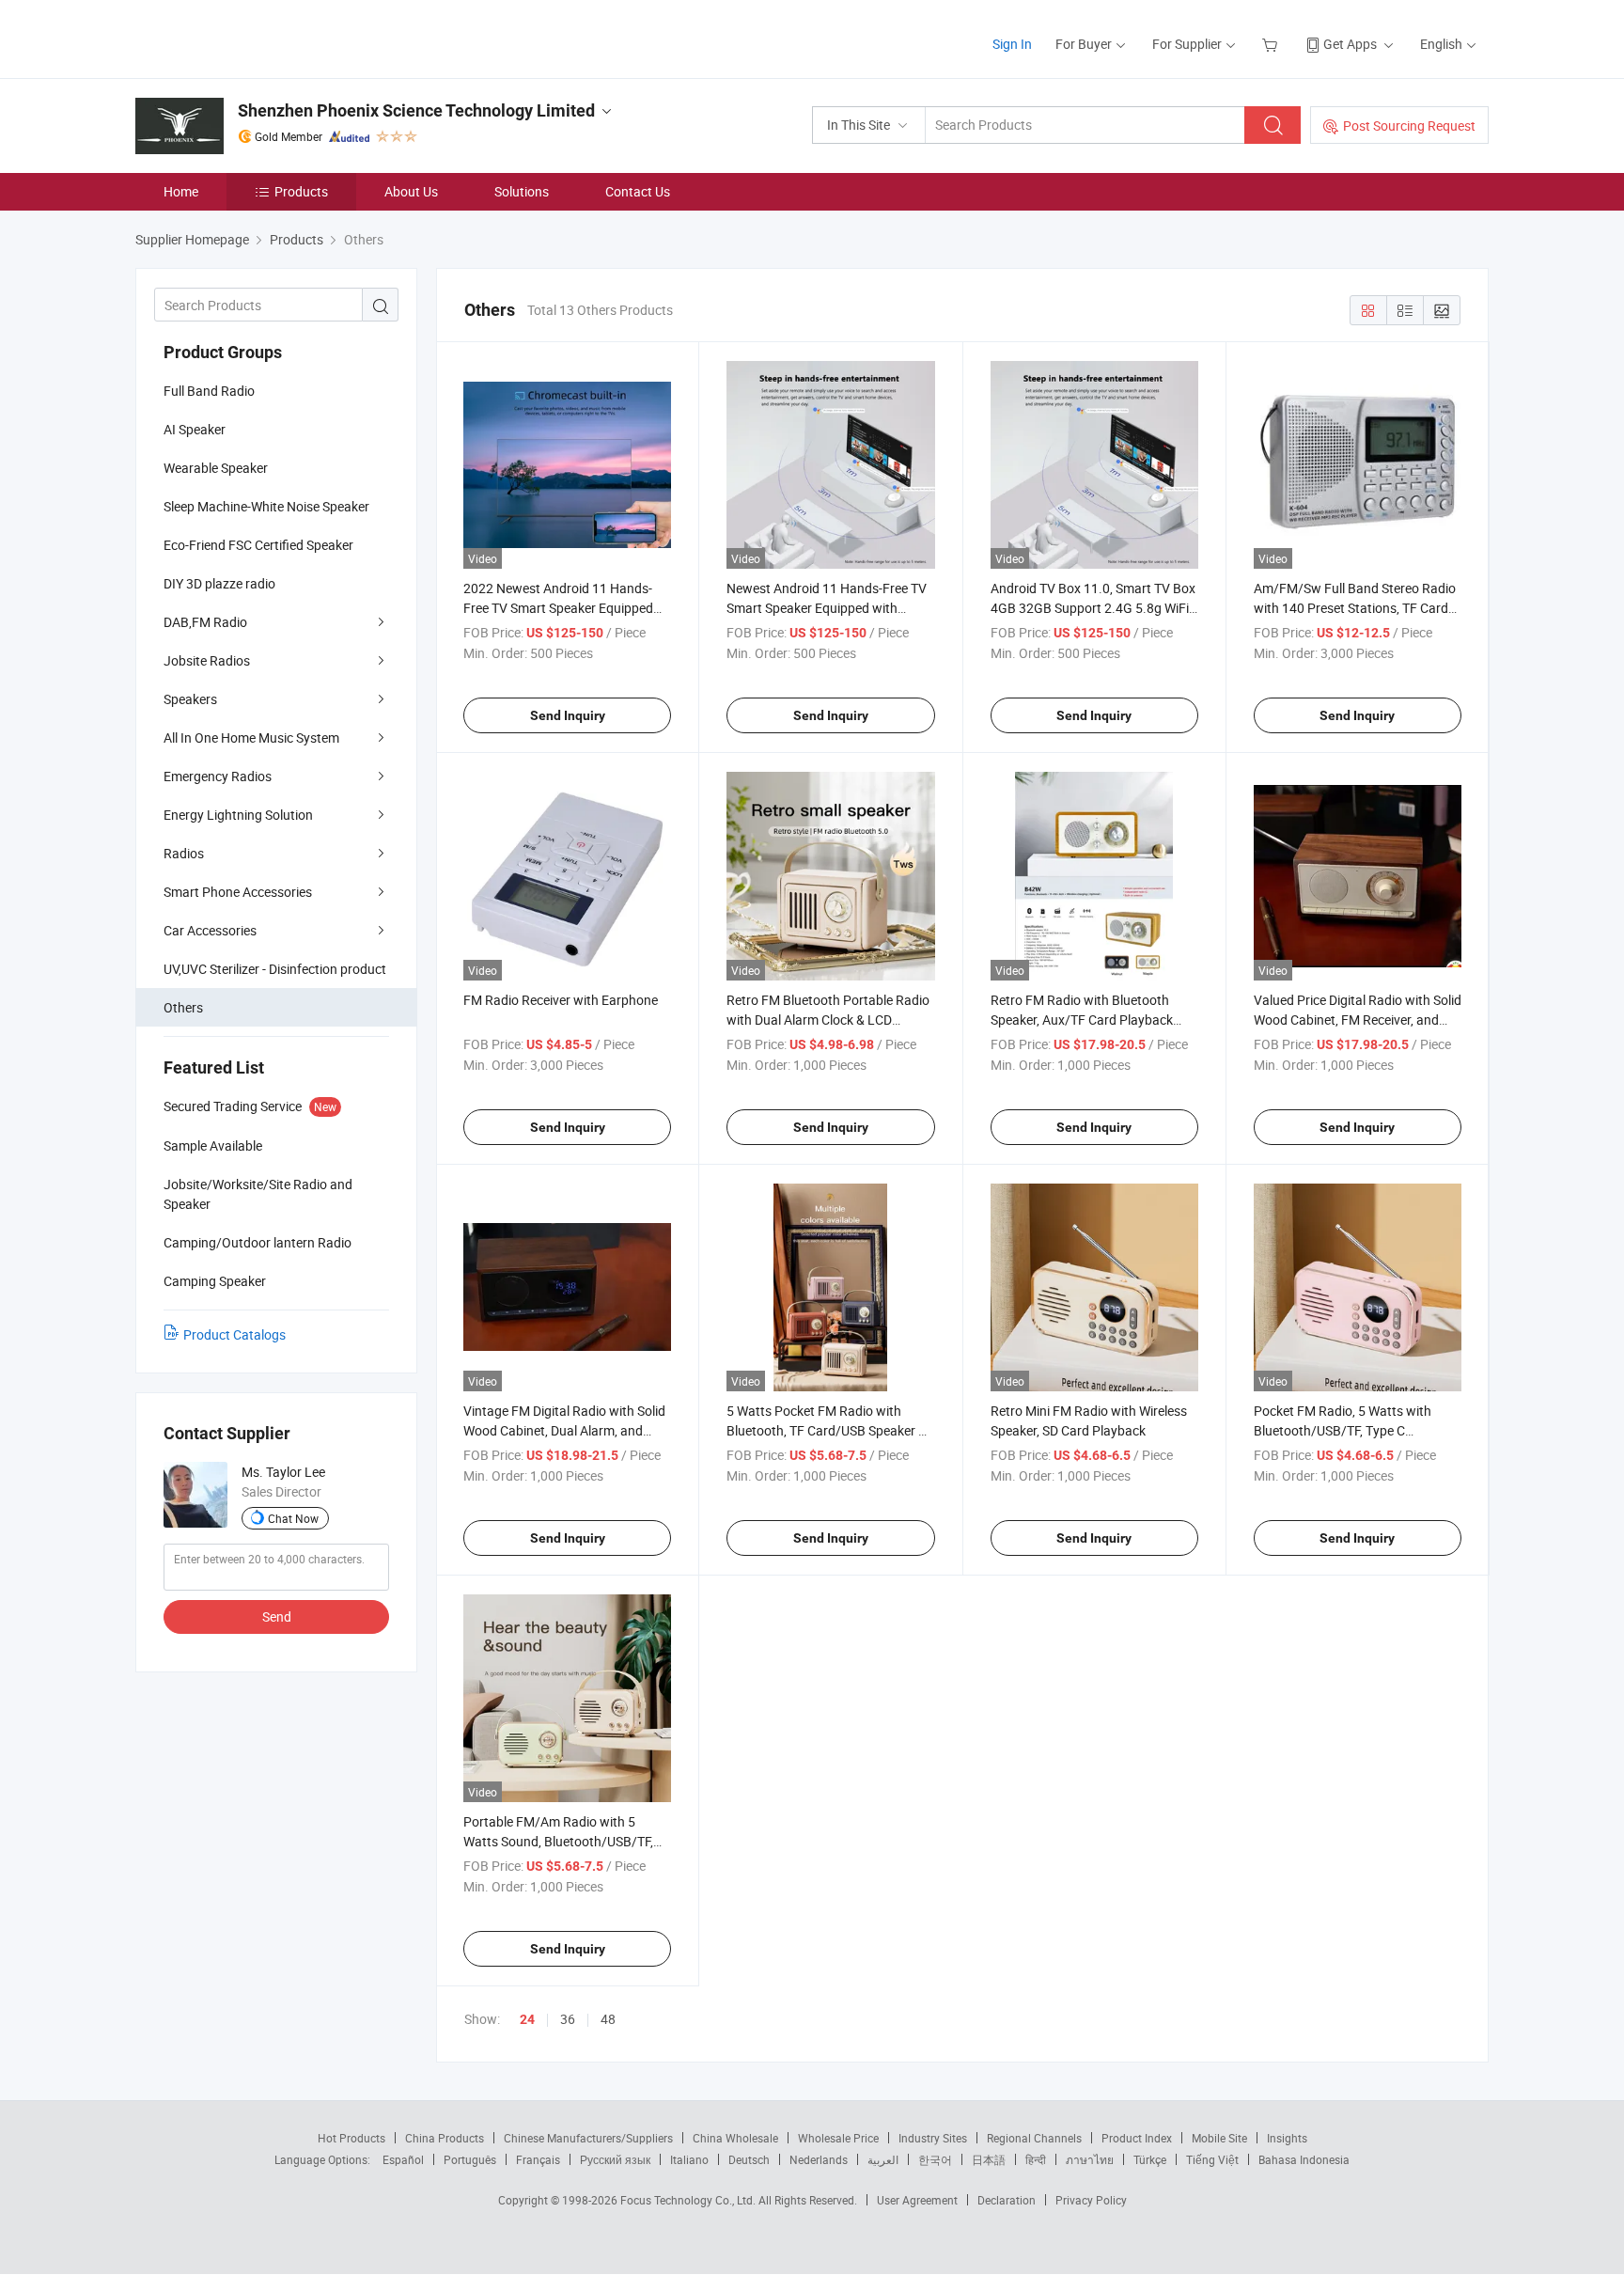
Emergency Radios (218, 776)
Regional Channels (1034, 2138)
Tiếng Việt (1212, 2159)
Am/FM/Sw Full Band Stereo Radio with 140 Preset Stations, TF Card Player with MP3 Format (1355, 608)
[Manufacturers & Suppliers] (256, 37)
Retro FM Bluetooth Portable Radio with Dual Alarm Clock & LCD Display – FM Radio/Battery (828, 1020)
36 (568, 2019)
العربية (883, 2159)
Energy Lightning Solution (238, 815)
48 (608, 2019)
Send (277, 1616)
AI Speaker (195, 429)
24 (527, 2019)
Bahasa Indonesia (1304, 2159)
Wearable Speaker (216, 468)
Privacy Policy (1091, 2200)
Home (181, 191)
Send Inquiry (568, 715)
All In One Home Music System (251, 737)
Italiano (689, 2159)
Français (538, 2159)
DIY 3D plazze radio (219, 583)
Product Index (1137, 2138)
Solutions (522, 191)
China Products (445, 2138)
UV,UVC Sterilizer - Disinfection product (275, 969)
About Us (411, 191)
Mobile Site (1219, 2138)
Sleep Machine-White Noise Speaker (266, 506)
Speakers (190, 699)
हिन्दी (1036, 2159)
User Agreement (917, 2200)
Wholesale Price (838, 2138)
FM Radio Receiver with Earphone (561, 1000)
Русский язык (615, 2159)
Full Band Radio (209, 391)
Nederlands (819, 2159)
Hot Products (351, 2138)
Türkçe (1150, 2159)
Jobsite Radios (207, 660)
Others (183, 1007)
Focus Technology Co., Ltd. (689, 2200)
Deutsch (749, 2159)
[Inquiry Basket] (1272, 44)
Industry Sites (933, 2138)
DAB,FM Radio (205, 622)
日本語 (989, 2159)
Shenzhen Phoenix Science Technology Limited (416, 110)
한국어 (935, 2159)
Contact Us (638, 191)
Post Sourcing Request (1409, 126)
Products (301, 191)
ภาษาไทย (1090, 2159)
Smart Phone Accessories (238, 892)
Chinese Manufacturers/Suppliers (588, 2138)
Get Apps (1350, 44)
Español (403, 2159)
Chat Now (293, 1518)
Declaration (1007, 2200)
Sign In (1012, 44)
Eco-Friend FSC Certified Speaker (258, 545)
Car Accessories (210, 930)
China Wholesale (735, 2138)
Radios (184, 853)
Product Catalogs (234, 1334)
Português (470, 2159)
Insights (1287, 2138)
